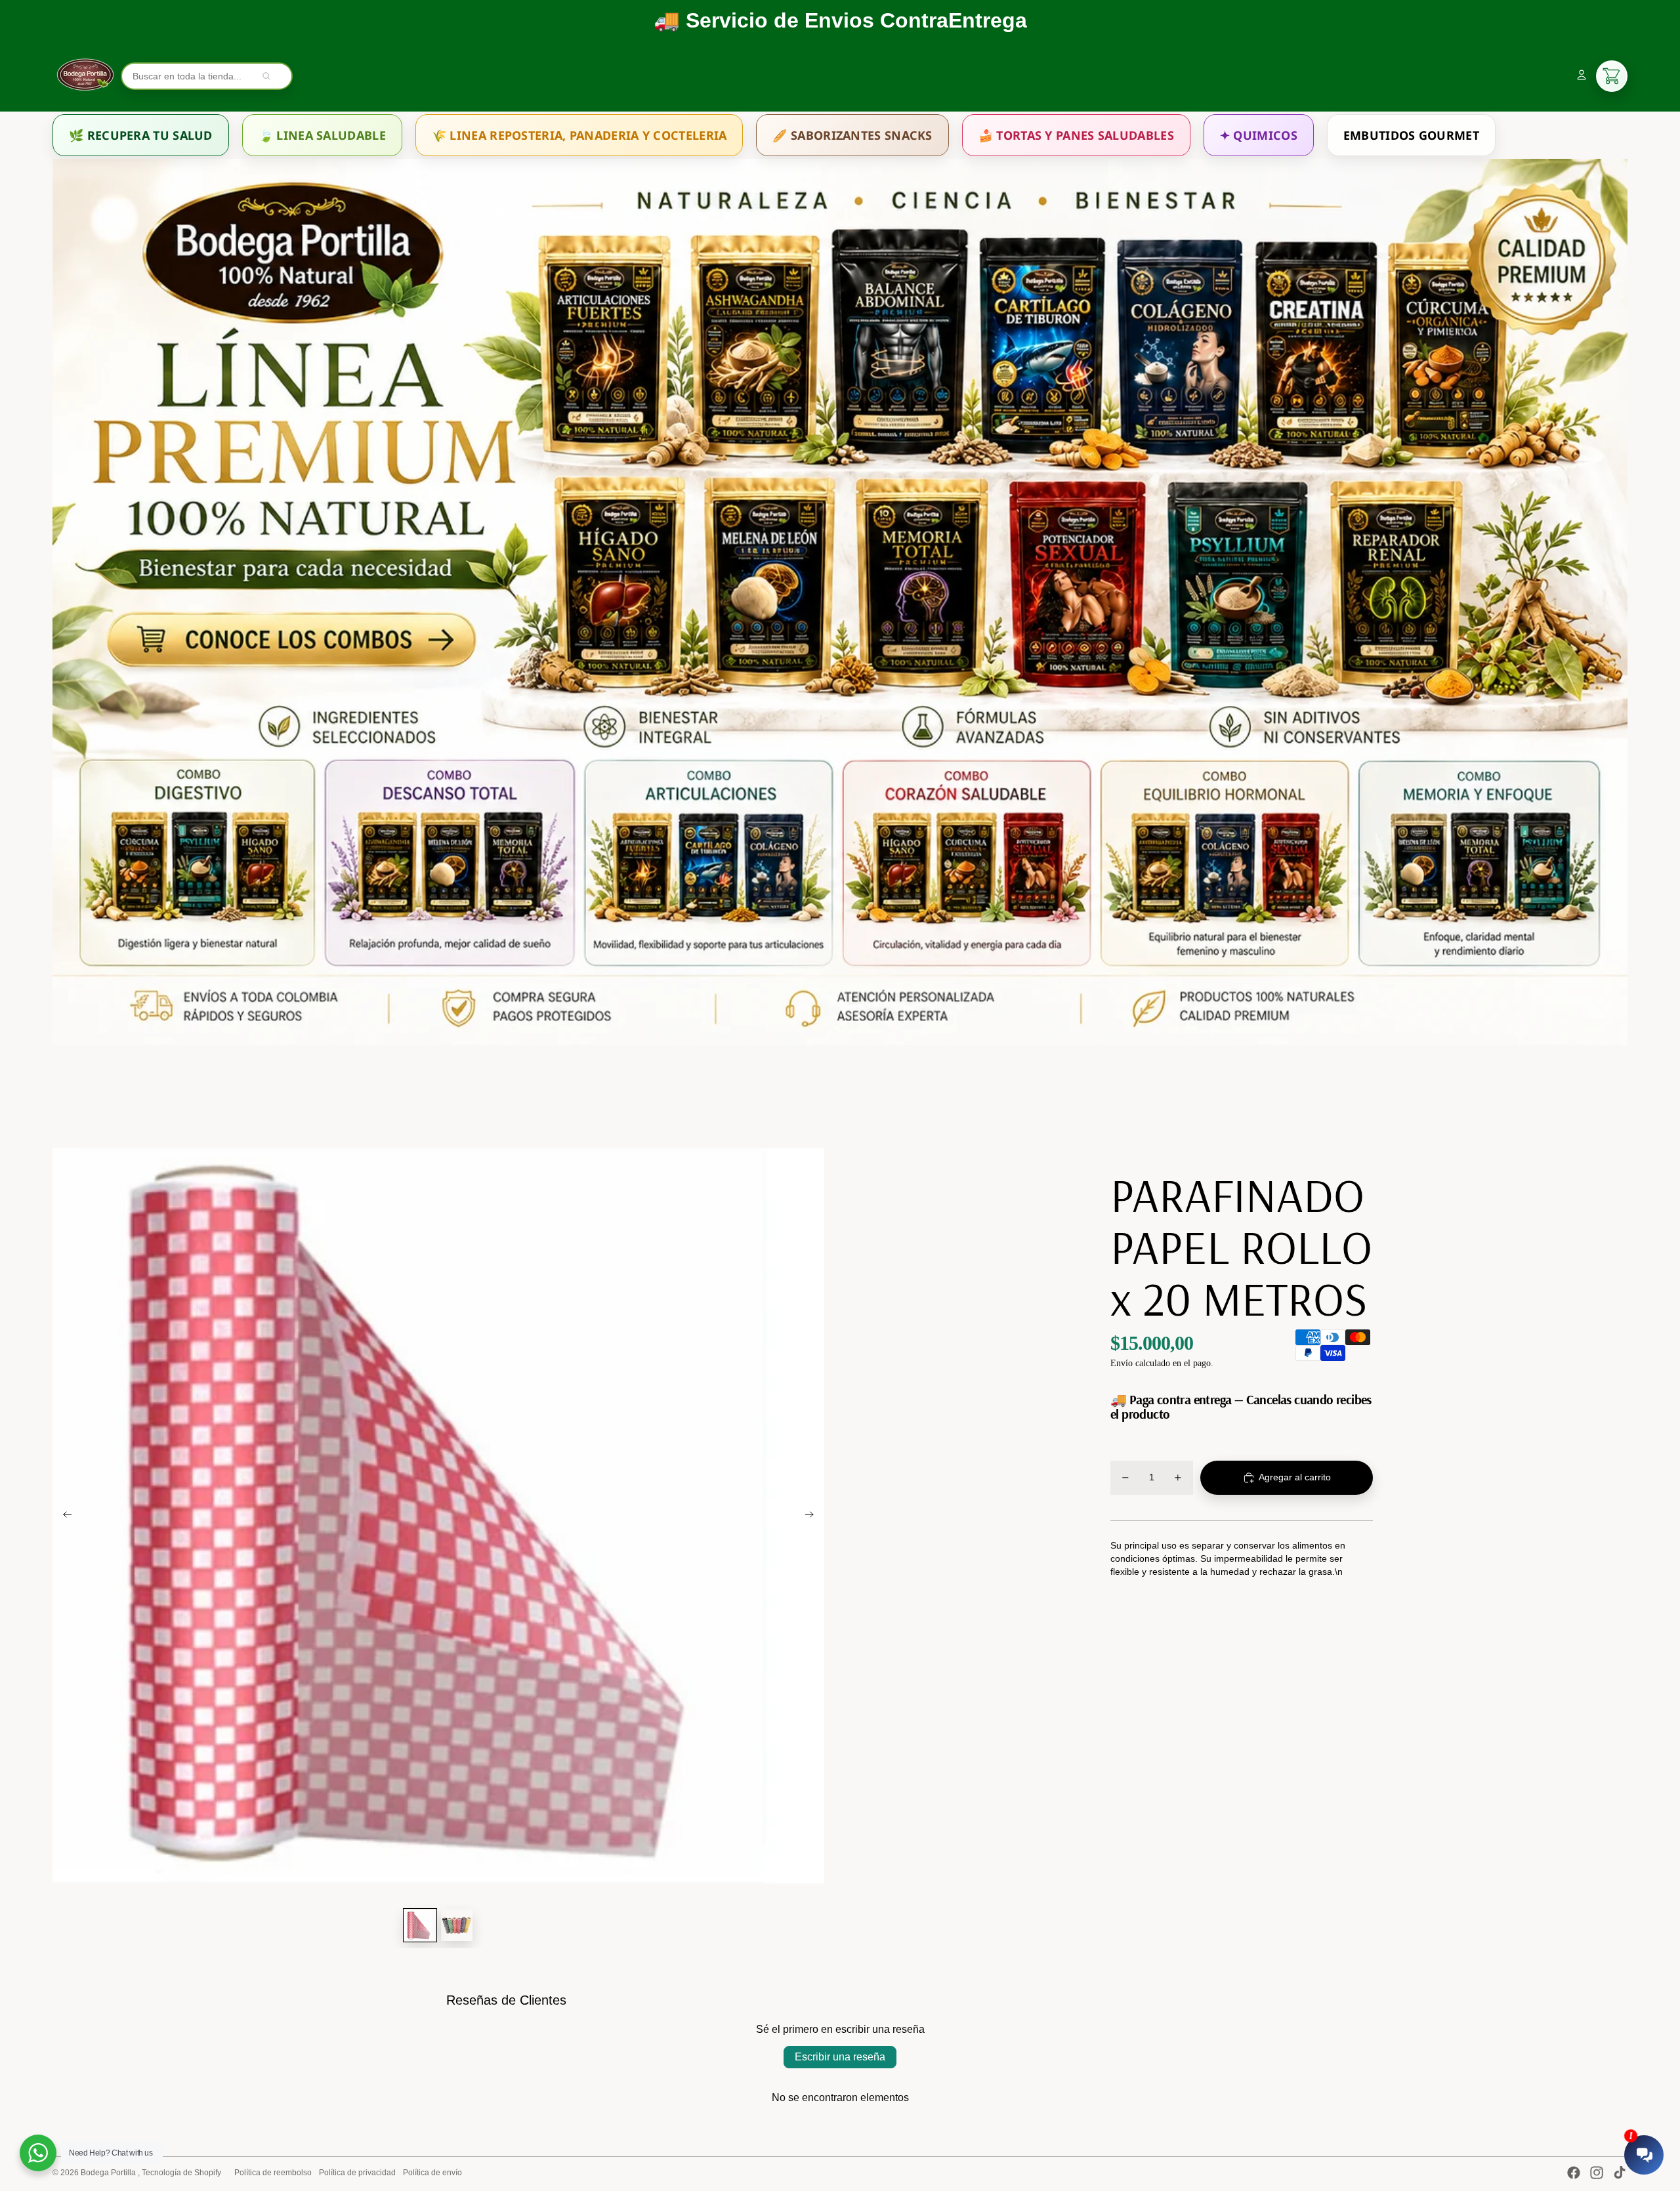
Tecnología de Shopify (181, 2173)
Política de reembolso (273, 2173)
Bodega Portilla (109, 2173)
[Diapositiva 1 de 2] (420, 1925)
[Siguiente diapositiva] (813, 1516)
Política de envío (432, 2173)
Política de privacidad (357, 2173)
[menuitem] (141, 135)
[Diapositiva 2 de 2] (457, 1925)
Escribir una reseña (840, 2057)
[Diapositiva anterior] (63, 1516)
